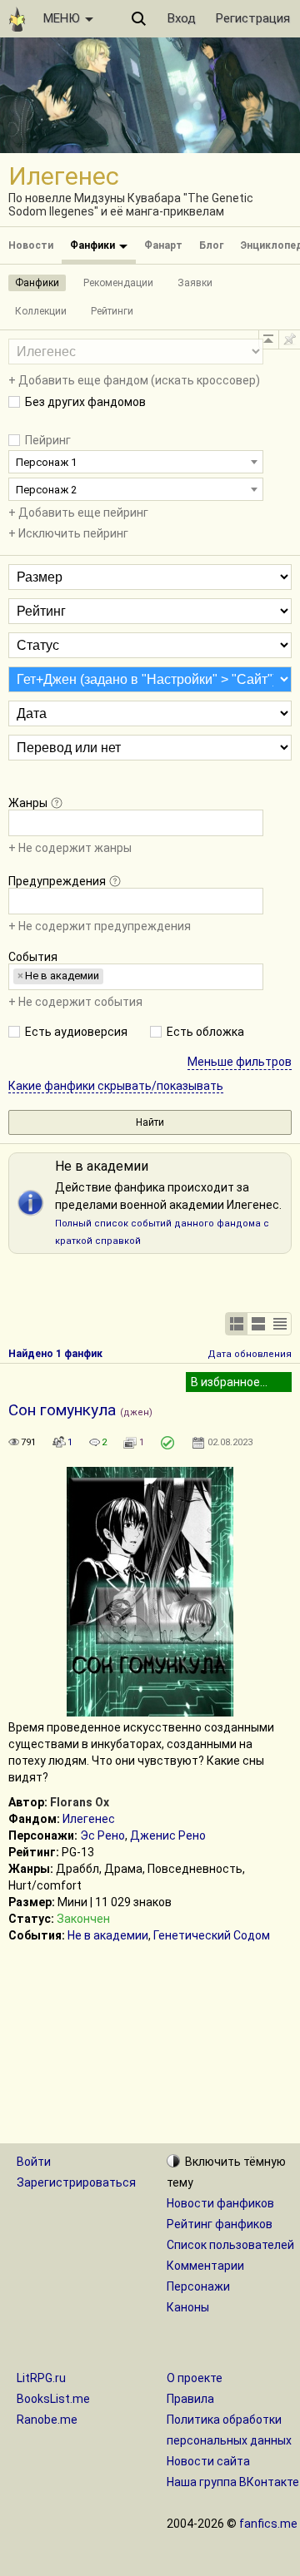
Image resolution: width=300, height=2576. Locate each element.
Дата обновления (250, 1354)
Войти (34, 2162)
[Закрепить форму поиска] (289, 339)
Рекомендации (118, 283)
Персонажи (198, 2286)
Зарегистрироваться (76, 2182)
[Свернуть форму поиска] (267, 339)
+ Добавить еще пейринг (78, 513)
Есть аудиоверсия (76, 1032)
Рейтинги (112, 311)
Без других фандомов (85, 402)
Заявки (195, 283)
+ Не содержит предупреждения (100, 926)
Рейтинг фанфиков (220, 2224)
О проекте (195, 2378)
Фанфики (94, 245)
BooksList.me (53, 2399)
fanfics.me (268, 2524)
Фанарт (163, 245)
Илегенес (89, 1819)
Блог (211, 245)
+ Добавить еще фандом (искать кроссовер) (134, 380)
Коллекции (41, 311)
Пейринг (48, 440)
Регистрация (253, 18)
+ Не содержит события (75, 1002)
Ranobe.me (47, 2420)
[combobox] (136, 462)
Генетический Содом (212, 1935)
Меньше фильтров (240, 1062)
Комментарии (205, 2266)
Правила (190, 2399)
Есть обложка (205, 1032)
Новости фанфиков (220, 2203)
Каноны (188, 2307)
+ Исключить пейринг (68, 533)
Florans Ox (80, 1802)
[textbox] (18, 822)
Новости (31, 245)
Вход (182, 18)
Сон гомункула (62, 1410)
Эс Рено (102, 1835)
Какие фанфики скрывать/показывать (116, 1086)
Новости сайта (208, 2461)
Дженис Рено (168, 1835)
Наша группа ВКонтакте (233, 2482)
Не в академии (108, 1935)
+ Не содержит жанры (70, 848)
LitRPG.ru (41, 2378)
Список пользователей (230, 2245)
